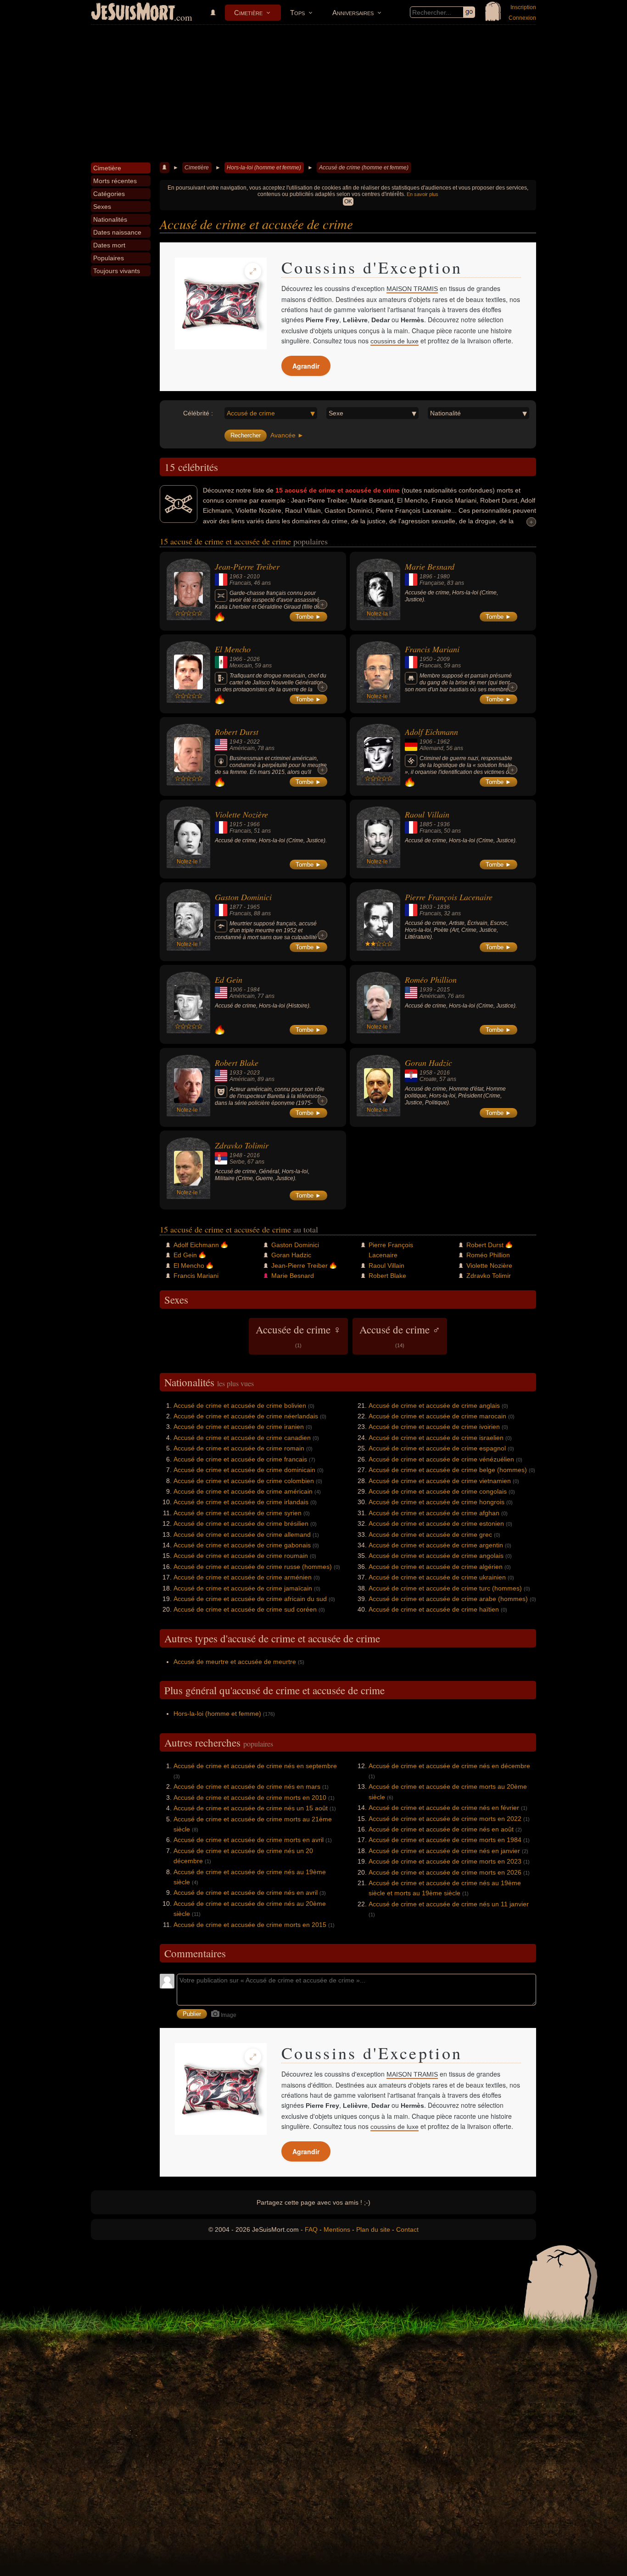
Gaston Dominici (243, 897)
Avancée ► (287, 435)
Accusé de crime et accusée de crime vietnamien (440, 1481)
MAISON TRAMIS (412, 289)
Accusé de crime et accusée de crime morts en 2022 (445, 1819)
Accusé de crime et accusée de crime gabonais (242, 1545)
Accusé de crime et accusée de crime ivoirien (434, 1427)
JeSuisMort (133, 13)
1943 (236, 742)
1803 (426, 907)
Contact (407, 2229)
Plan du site (373, 2229)
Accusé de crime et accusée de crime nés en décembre (449, 1766)
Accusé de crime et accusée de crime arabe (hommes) (448, 1599)
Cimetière (248, 13)
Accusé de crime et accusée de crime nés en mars (247, 1786)
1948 (236, 1155)
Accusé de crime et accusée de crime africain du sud (250, 1599)
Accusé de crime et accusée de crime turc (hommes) (445, 1588)
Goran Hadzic (428, 1063)
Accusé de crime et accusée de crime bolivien (240, 1406)
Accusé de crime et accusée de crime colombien (244, 1481)
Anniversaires (353, 13)
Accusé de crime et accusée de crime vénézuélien (441, 1459)
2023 (253, 1073)
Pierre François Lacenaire (449, 897)
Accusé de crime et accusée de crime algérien (436, 1567)
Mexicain (241, 666)
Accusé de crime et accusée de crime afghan (434, 1513)
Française (432, 583)
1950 (426, 659)
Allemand (431, 748)
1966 (236, 659)
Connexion (522, 18)
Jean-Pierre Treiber (247, 566)
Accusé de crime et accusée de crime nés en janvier (444, 1851)
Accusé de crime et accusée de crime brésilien (241, 1523)
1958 (426, 1073)
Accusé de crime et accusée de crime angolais (436, 1556)
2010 (253, 577)
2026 (253, 659)
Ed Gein (229, 980)
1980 (443, 577)
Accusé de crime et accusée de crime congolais (438, 1491)
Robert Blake (237, 1063)
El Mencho (233, 649)
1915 (236, 824)
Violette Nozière (241, 814)
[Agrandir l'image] (253, 271)
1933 (236, 1073)
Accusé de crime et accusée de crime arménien (243, 1577)
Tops (297, 13)
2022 (253, 742)
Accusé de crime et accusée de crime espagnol (437, 1448)
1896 (426, 577)
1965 (253, 907)
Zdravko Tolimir (242, 1145)
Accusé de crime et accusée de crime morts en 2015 (250, 1925)
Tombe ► (308, 617)
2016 (443, 1073)
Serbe (237, 1162)
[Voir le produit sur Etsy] (221, 303)
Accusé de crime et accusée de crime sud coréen (245, 1609)
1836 (443, 907)
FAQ (311, 2229)
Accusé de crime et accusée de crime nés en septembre (255, 1766)
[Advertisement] (313, 94)
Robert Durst (237, 732)
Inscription (523, 7)
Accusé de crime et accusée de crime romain (239, 1448)
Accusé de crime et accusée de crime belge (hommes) (448, 1470)
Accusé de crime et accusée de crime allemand (242, 1534)
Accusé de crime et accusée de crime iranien (239, 1427)
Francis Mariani (432, 649)
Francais (240, 583)
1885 (426, 824)
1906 (426, 742)
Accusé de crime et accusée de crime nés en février (444, 1808)
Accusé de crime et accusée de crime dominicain (244, 1470)
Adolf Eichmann (431, 732)
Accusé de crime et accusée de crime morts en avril (249, 1840)
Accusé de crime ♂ (400, 1335)
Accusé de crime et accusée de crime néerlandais (246, 1416)
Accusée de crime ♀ (298, 1335)
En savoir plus (423, 194)
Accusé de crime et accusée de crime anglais (434, 1406)
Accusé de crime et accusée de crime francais (240, 1459)
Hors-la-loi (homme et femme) (264, 168)
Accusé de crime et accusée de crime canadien (242, 1438)
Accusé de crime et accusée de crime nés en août (441, 1829)
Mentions (337, 2229)
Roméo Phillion (431, 980)
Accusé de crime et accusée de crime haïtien (434, 1609)
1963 (236, 577)
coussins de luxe (395, 341)
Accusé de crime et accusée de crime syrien (238, 1513)
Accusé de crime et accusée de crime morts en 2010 (250, 1798)
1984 (253, 990)
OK (348, 202)
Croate (428, 1079)
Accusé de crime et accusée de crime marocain (437, 1416)
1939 (426, 990)
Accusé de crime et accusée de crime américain (243, 1491)
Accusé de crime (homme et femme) (364, 168)
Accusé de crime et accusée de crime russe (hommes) (253, 1567)
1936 (443, 824)
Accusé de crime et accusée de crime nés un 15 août (251, 1808)
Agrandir (306, 366)
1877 (236, 907)
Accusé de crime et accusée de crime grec (430, 1534)
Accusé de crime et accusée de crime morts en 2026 (445, 1872)
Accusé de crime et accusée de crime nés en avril (246, 1893)
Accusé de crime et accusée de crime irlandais (241, 1502)
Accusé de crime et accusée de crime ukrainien (437, 1577)
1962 (443, 742)
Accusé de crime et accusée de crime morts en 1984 (445, 1840)
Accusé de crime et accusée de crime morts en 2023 (445, 1861)
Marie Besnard (430, 566)
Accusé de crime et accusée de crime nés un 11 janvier (449, 1904)
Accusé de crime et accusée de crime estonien (436, 1523)
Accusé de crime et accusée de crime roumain (241, 1556)
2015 (443, 990)
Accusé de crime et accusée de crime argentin (436, 1545)
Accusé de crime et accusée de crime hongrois (437, 1502)
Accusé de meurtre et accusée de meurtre (235, 1662)
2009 (443, 659)
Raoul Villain (427, 814)
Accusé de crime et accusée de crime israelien (436, 1438)
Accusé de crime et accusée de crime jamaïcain (243, 1588)
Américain (242, 748)
